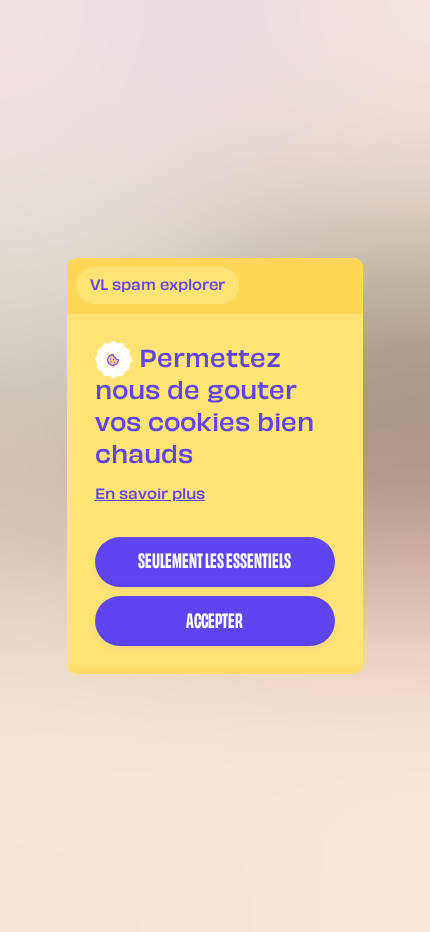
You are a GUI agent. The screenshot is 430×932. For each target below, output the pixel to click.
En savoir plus (150, 495)
